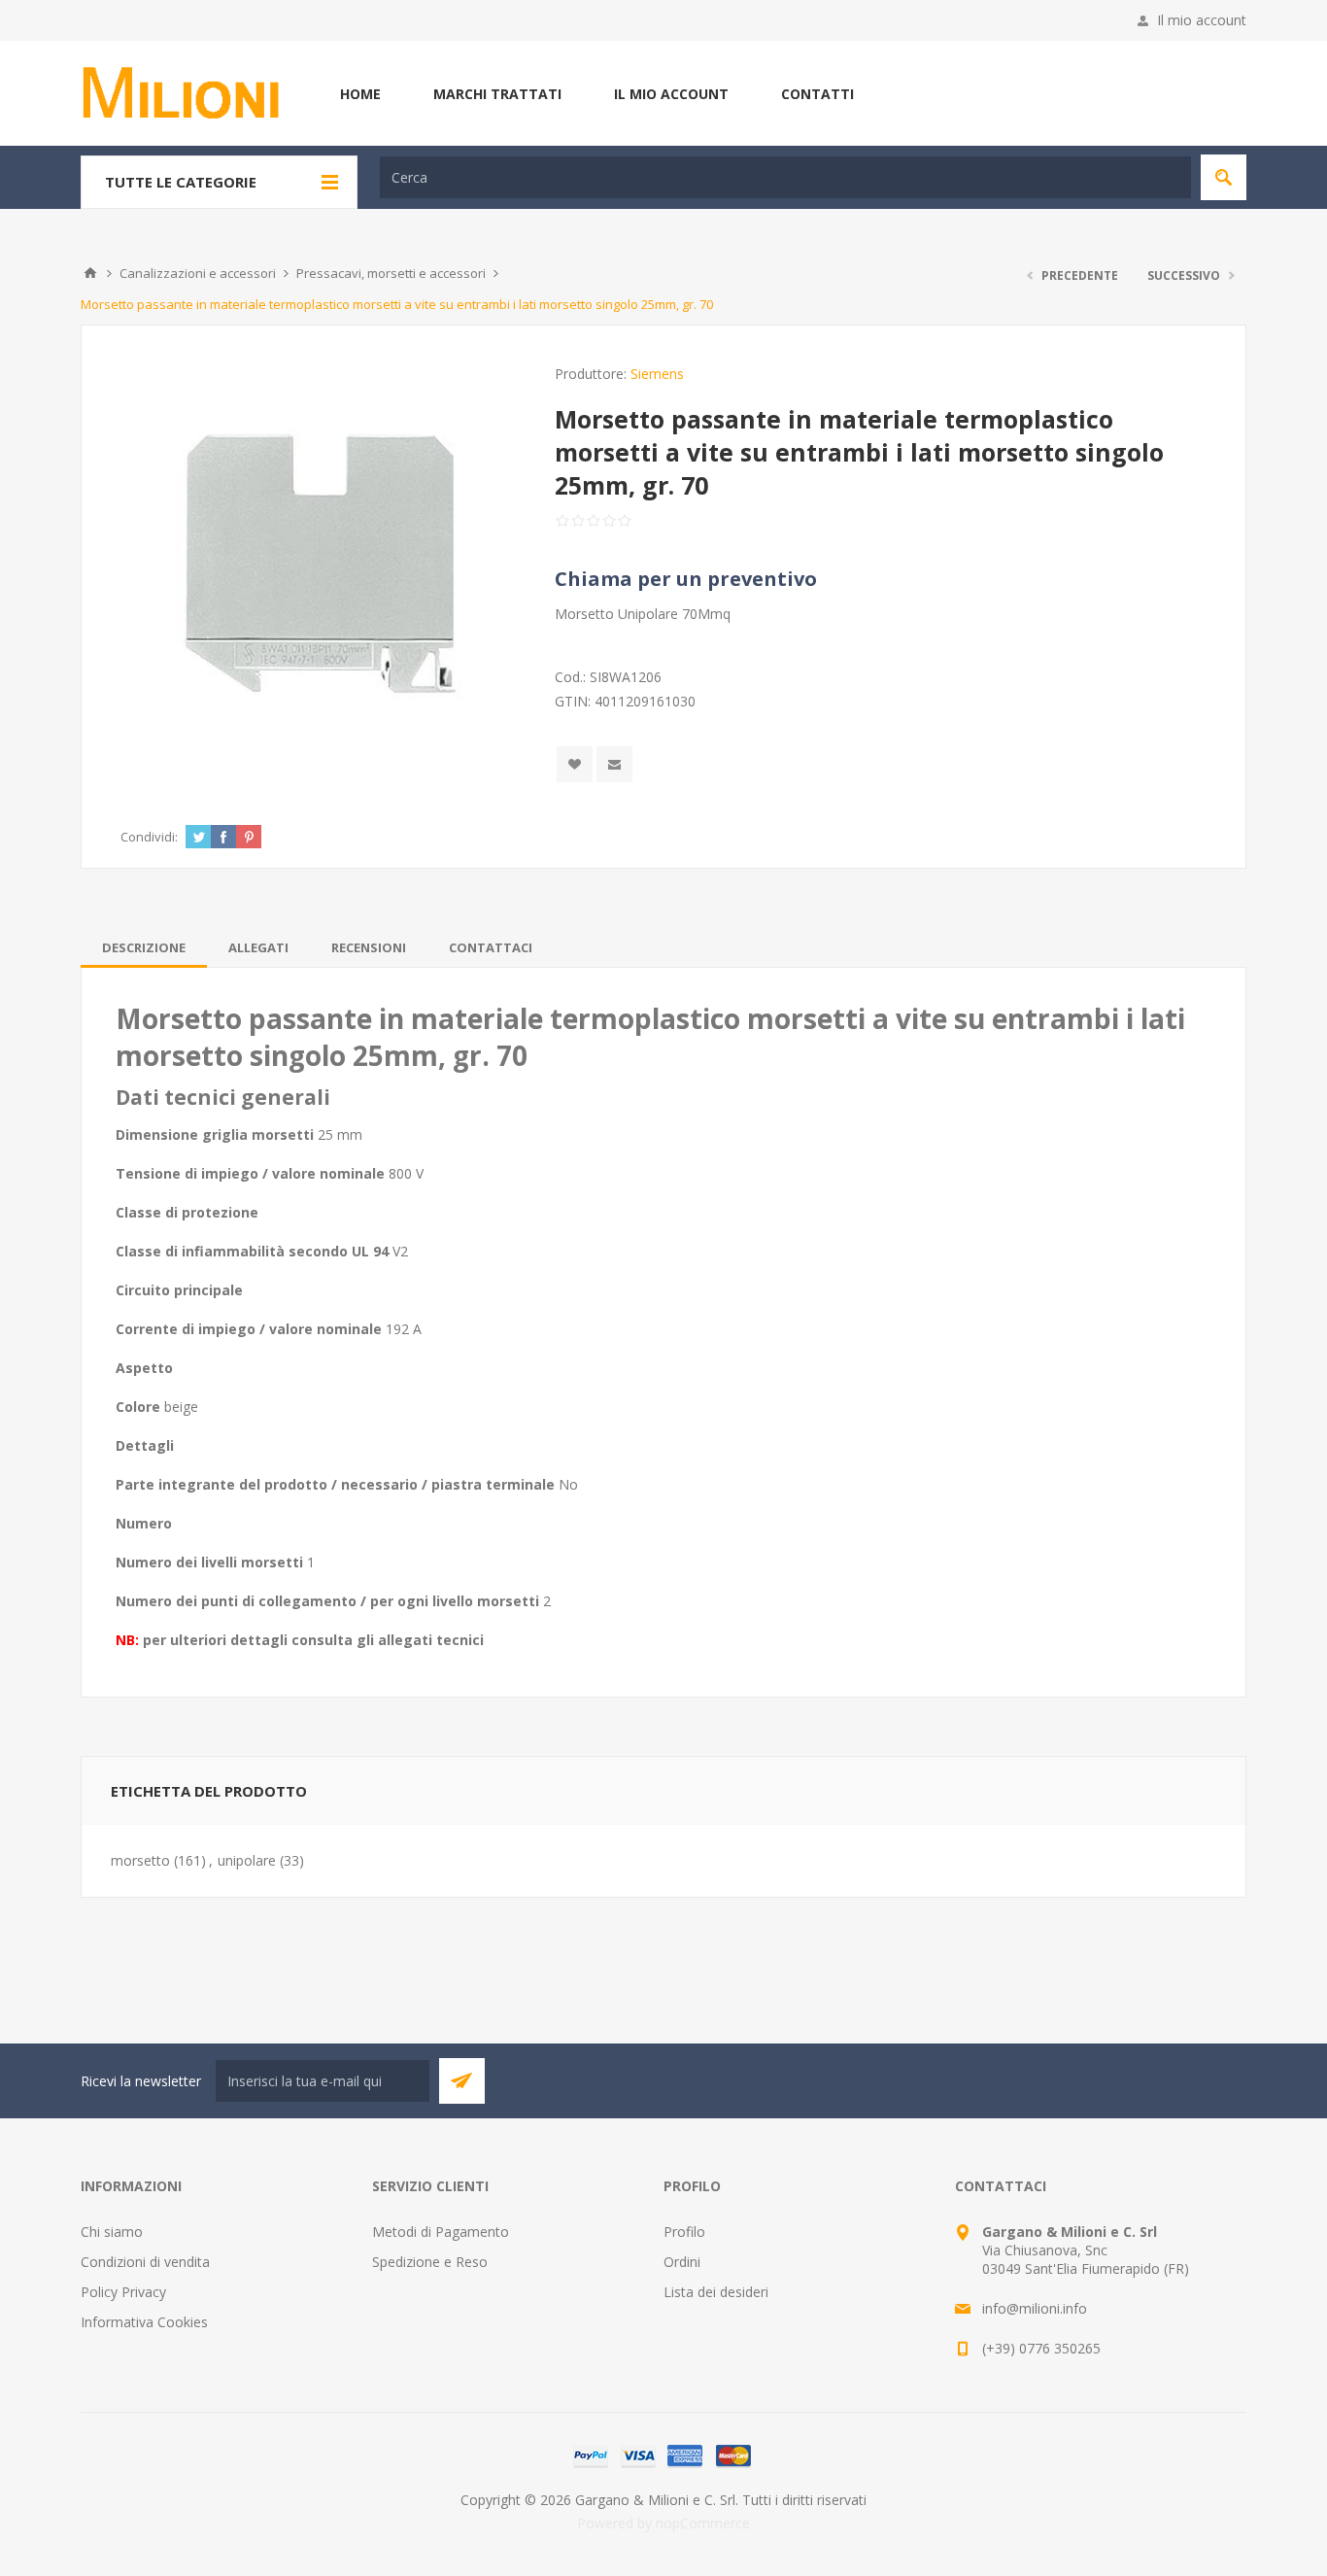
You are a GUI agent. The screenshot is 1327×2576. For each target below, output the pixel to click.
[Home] (90, 273)
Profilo (684, 2232)
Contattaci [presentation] (491, 947)
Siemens (657, 374)
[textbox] (785, 177)
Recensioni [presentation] (369, 947)
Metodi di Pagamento (441, 2232)
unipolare (247, 1860)
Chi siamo (112, 2232)
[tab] (144, 947)
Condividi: (149, 837)
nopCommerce (703, 2523)
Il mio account (1202, 20)
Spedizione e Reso (430, 2262)
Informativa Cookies (144, 2322)
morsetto (140, 1860)
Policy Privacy (123, 2292)
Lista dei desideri (716, 2292)
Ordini (682, 2262)
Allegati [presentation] (258, 947)
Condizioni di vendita (145, 2262)
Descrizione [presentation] (144, 947)
